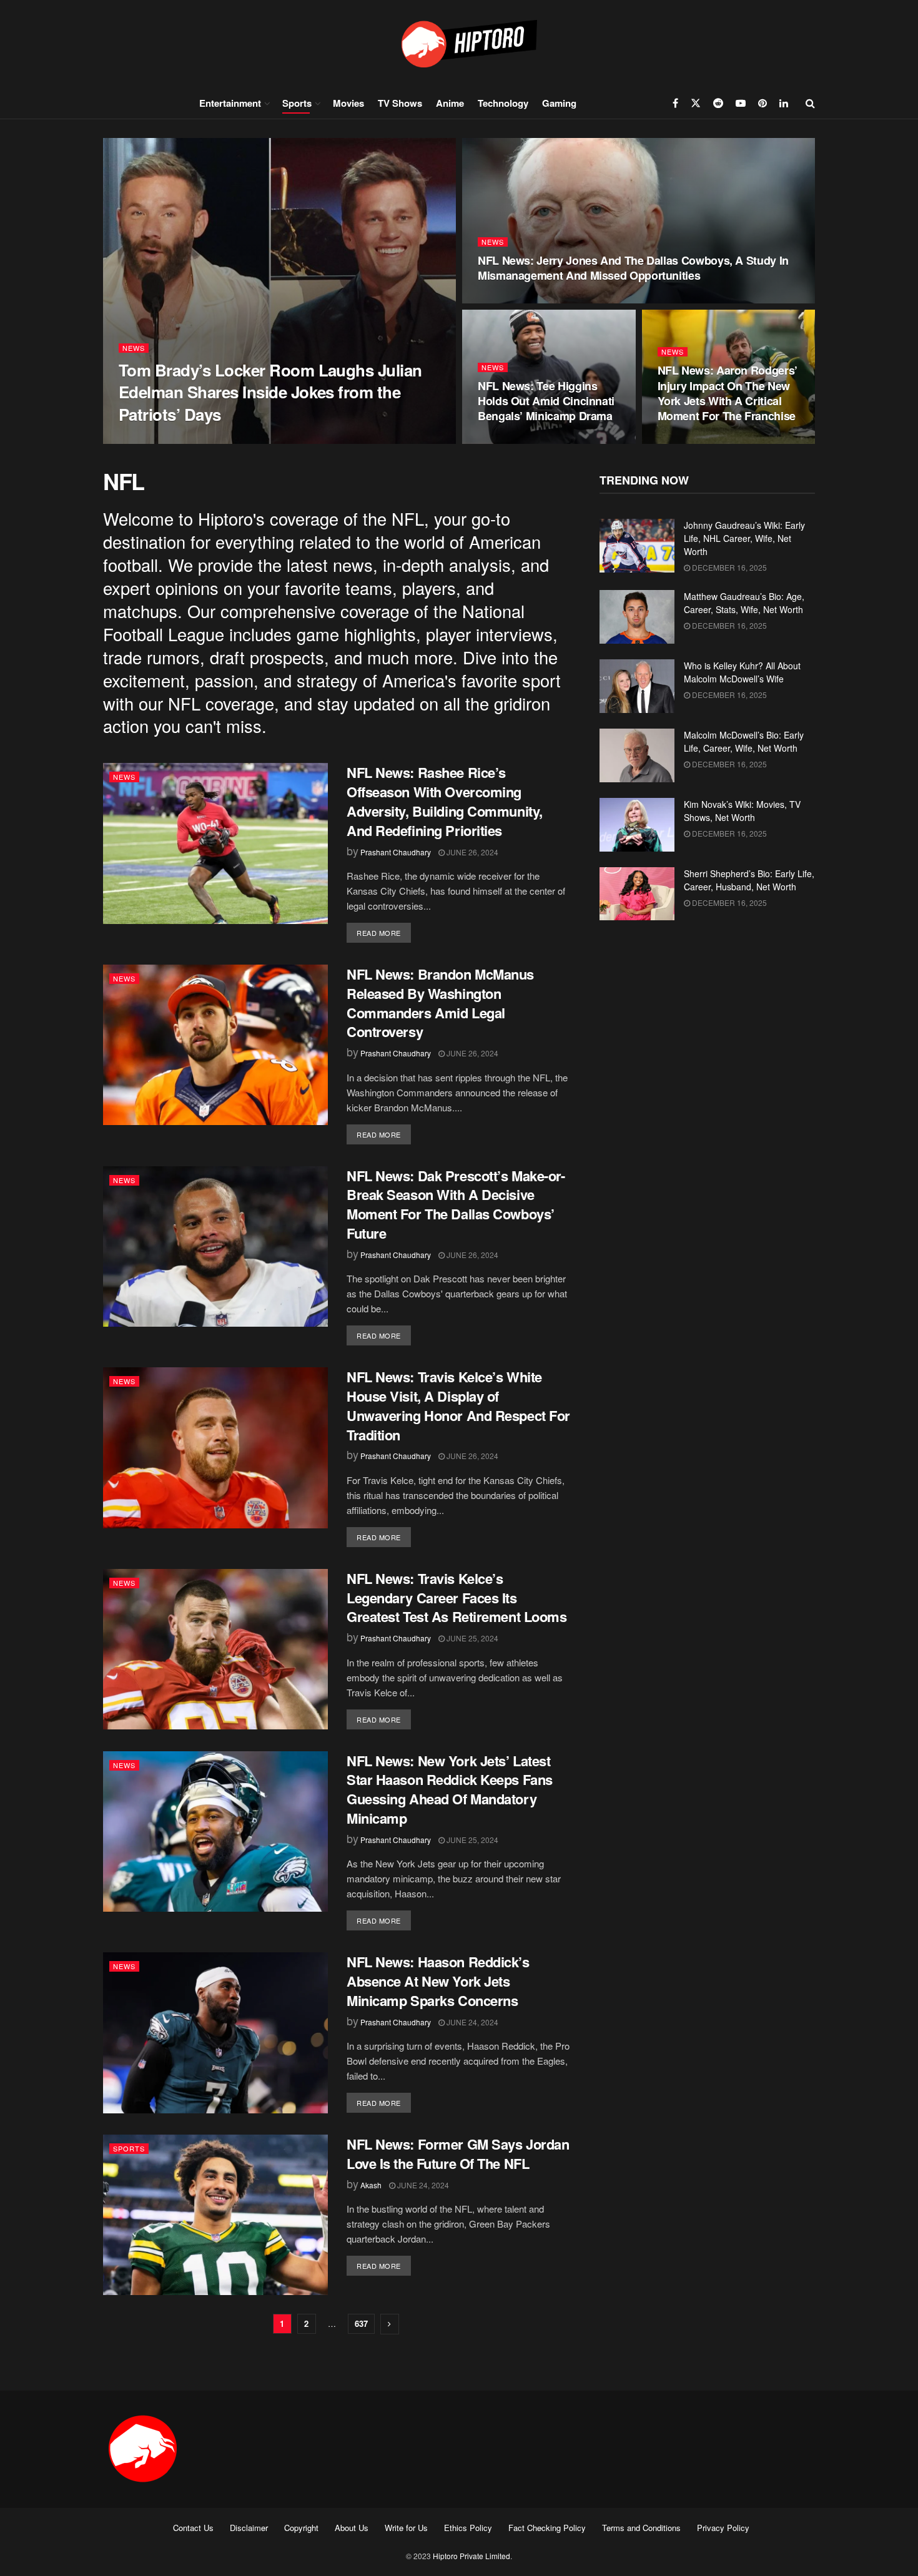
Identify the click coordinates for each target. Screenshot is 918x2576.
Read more (384, 932)
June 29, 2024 (511, 299)
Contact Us (193, 2528)
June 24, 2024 (471, 2022)
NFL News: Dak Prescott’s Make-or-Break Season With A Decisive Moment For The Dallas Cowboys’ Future (456, 1204)
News (134, 348)
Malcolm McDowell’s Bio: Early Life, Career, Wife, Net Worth (744, 741)
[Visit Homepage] (459, 43)
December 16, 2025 (728, 567)
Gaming (559, 103)
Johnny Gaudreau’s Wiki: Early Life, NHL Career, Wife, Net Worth (744, 538)
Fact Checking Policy (547, 2528)
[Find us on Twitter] (696, 103)
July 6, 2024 (240, 440)
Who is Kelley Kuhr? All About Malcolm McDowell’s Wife (742, 672)
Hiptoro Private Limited (471, 2556)
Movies (348, 103)
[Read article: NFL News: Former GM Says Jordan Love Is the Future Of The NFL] (215, 2215)
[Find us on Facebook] (675, 103)
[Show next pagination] (390, 2324)
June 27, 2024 (691, 440)
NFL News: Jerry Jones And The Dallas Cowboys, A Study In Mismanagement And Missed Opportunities (633, 268)
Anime (450, 103)
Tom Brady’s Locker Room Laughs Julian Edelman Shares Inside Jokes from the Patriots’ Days (270, 392)
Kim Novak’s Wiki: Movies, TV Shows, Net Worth (742, 811)
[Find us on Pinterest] (763, 103)
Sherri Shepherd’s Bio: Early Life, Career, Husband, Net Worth (749, 880)
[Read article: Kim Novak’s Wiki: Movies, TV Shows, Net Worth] (637, 825)
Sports (297, 103)
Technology (503, 103)
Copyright (301, 2528)
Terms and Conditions (641, 2528)
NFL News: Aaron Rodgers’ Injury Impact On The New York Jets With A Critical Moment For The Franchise (728, 393)
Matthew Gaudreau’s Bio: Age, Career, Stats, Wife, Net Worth (744, 603)
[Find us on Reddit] (718, 103)
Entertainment (230, 103)
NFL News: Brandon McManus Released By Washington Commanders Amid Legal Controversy (440, 1003)
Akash (371, 2185)
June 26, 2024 (471, 852)
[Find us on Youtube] (741, 103)
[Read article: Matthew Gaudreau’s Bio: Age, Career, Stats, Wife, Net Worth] (637, 617)
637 (361, 2323)
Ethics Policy (468, 2528)
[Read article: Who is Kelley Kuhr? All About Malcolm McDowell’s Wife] (637, 686)
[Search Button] (810, 103)
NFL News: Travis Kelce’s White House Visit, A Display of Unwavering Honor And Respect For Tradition (458, 1405)
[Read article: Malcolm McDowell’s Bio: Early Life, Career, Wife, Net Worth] (637, 755)
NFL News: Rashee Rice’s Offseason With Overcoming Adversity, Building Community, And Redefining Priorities (445, 801)
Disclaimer (249, 2528)
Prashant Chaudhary (168, 440)
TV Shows (400, 103)
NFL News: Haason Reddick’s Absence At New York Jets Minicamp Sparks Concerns (438, 1981)
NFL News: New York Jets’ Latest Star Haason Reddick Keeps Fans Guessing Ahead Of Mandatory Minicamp (450, 1789)
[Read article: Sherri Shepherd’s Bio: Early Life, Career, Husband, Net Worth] (637, 894)
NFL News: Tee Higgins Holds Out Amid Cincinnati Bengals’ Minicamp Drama (546, 401)
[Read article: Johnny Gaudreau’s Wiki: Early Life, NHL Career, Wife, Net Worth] (637, 546)
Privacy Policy (723, 2528)
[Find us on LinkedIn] (784, 103)
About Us (352, 2528)
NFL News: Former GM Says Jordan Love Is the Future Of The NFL (458, 2154)
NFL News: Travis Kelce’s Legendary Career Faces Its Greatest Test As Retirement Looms (457, 1598)
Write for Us (406, 2528)
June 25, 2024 (471, 1638)
